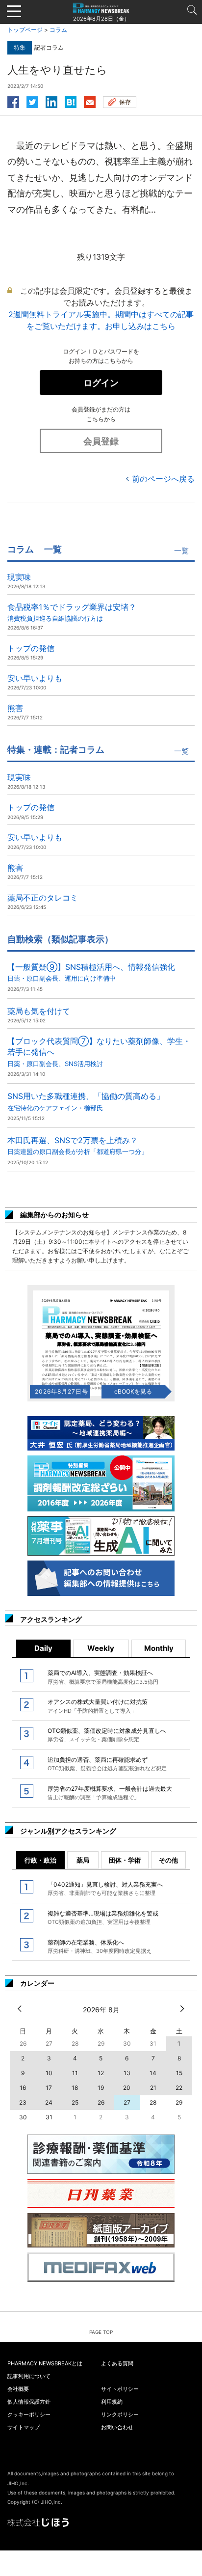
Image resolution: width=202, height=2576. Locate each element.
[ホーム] (101, 7)
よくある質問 (117, 2363)
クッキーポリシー (29, 2414)
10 (49, 2073)
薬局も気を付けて (39, 1011)
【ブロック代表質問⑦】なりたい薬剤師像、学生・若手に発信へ (99, 1052)
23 (23, 2102)
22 (179, 2088)
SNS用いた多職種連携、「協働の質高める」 (86, 1101)
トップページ (25, 30)
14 (153, 2073)
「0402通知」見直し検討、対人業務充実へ (105, 1889)
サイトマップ (24, 2427)
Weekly (101, 1648)
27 (127, 2102)
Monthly (159, 1648)
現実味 (19, 577)
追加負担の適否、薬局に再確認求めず (107, 1764)
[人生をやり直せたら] (71, 101)
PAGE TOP (101, 2332)
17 (49, 2088)
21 (153, 2088)
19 (101, 2088)
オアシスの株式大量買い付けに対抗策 (98, 1706)
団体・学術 (125, 1860)
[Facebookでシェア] (13, 101)
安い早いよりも (35, 678)
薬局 (83, 1860)
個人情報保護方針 (29, 2402)
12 (101, 2073)
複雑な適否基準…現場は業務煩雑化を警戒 (103, 1918)
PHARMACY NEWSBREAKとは (45, 2363)
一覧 (181, 551)
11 (75, 2073)
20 (127, 2088)
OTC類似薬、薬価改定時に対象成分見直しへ (107, 1735)
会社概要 (18, 2389)
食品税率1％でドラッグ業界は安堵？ (72, 612)
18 (75, 2088)
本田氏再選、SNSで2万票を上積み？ (77, 1145)
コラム (58, 30)
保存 (125, 102)
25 (75, 2102)
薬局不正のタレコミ (43, 898)
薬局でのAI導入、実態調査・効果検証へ (103, 1677)
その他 (168, 1860)
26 (101, 2102)
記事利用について (29, 2376)
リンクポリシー (120, 2414)
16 (23, 2088)
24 (49, 2102)
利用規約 (112, 2402)
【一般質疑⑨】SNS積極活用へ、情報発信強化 (91, 972)
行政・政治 (40, 1860)
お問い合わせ (117, 2427)
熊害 (15, 708)
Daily (43, 1648)
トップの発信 (31, 648)
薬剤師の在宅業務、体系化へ (100, 1946)
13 (127, 2073)
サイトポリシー (120, 2389)
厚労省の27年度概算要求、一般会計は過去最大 (110, 1793)
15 (179, 2073)
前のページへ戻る (163, 479)
